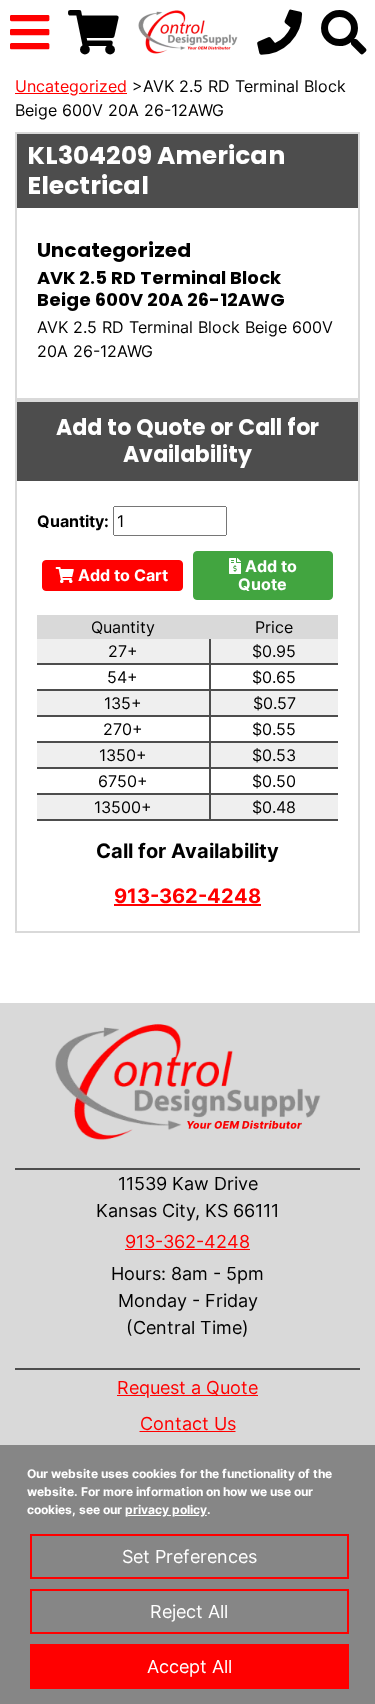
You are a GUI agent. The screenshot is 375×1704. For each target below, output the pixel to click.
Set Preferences (189, 1556)
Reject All (189, 1611)
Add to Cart (121, 575)
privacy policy (166, 1509)
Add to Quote (267, 575)
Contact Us (188, 1423)
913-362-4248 (187, 896)
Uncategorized (71, 86)
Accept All (189, 1666)
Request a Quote (187, 1387)
